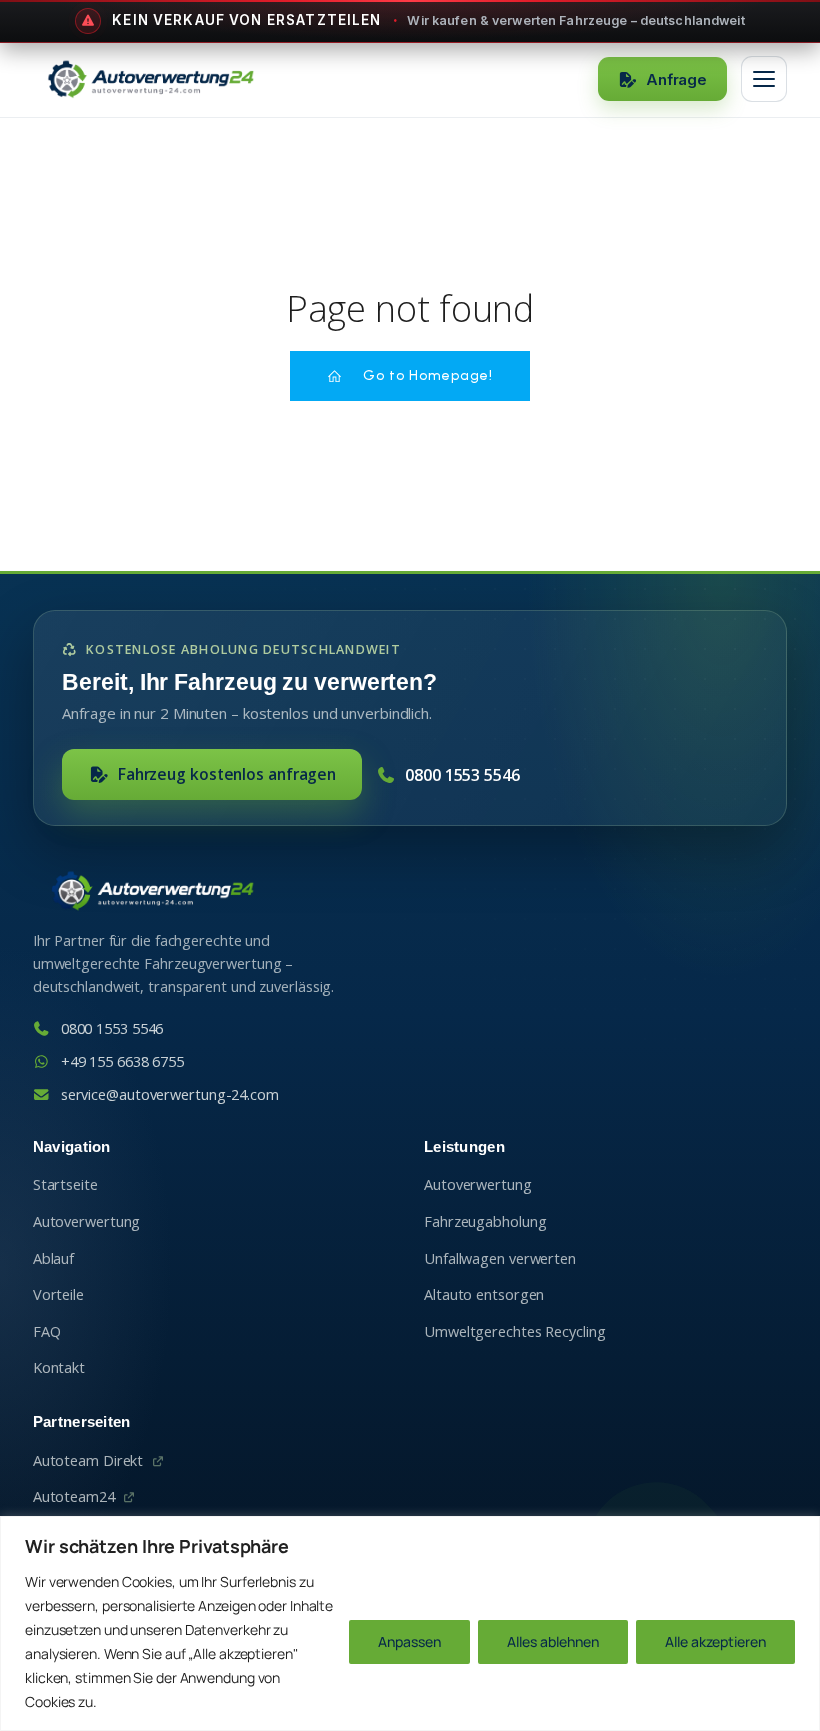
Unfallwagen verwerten (500, 1258)
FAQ (47, 1331)
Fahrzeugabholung (485, 1221)
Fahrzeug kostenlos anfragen (227, 774)
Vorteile (58, 1294)
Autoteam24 (74, 1496)
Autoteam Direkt (88, 1460)
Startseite (65, 1184)
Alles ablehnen (553, 1641)
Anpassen (409, 1641)
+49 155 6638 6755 (122, 1061)
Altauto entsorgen (484, 1294)
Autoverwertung (87, 1221)
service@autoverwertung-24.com (170, 1094)
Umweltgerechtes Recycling (515, 1331)
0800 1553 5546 (462, 775)
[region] (410, 1623)
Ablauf (53, 1258)
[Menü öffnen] (764, 79)
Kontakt (59, 1367)
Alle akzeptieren (715, 1641)
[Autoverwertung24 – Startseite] (150, 79)
